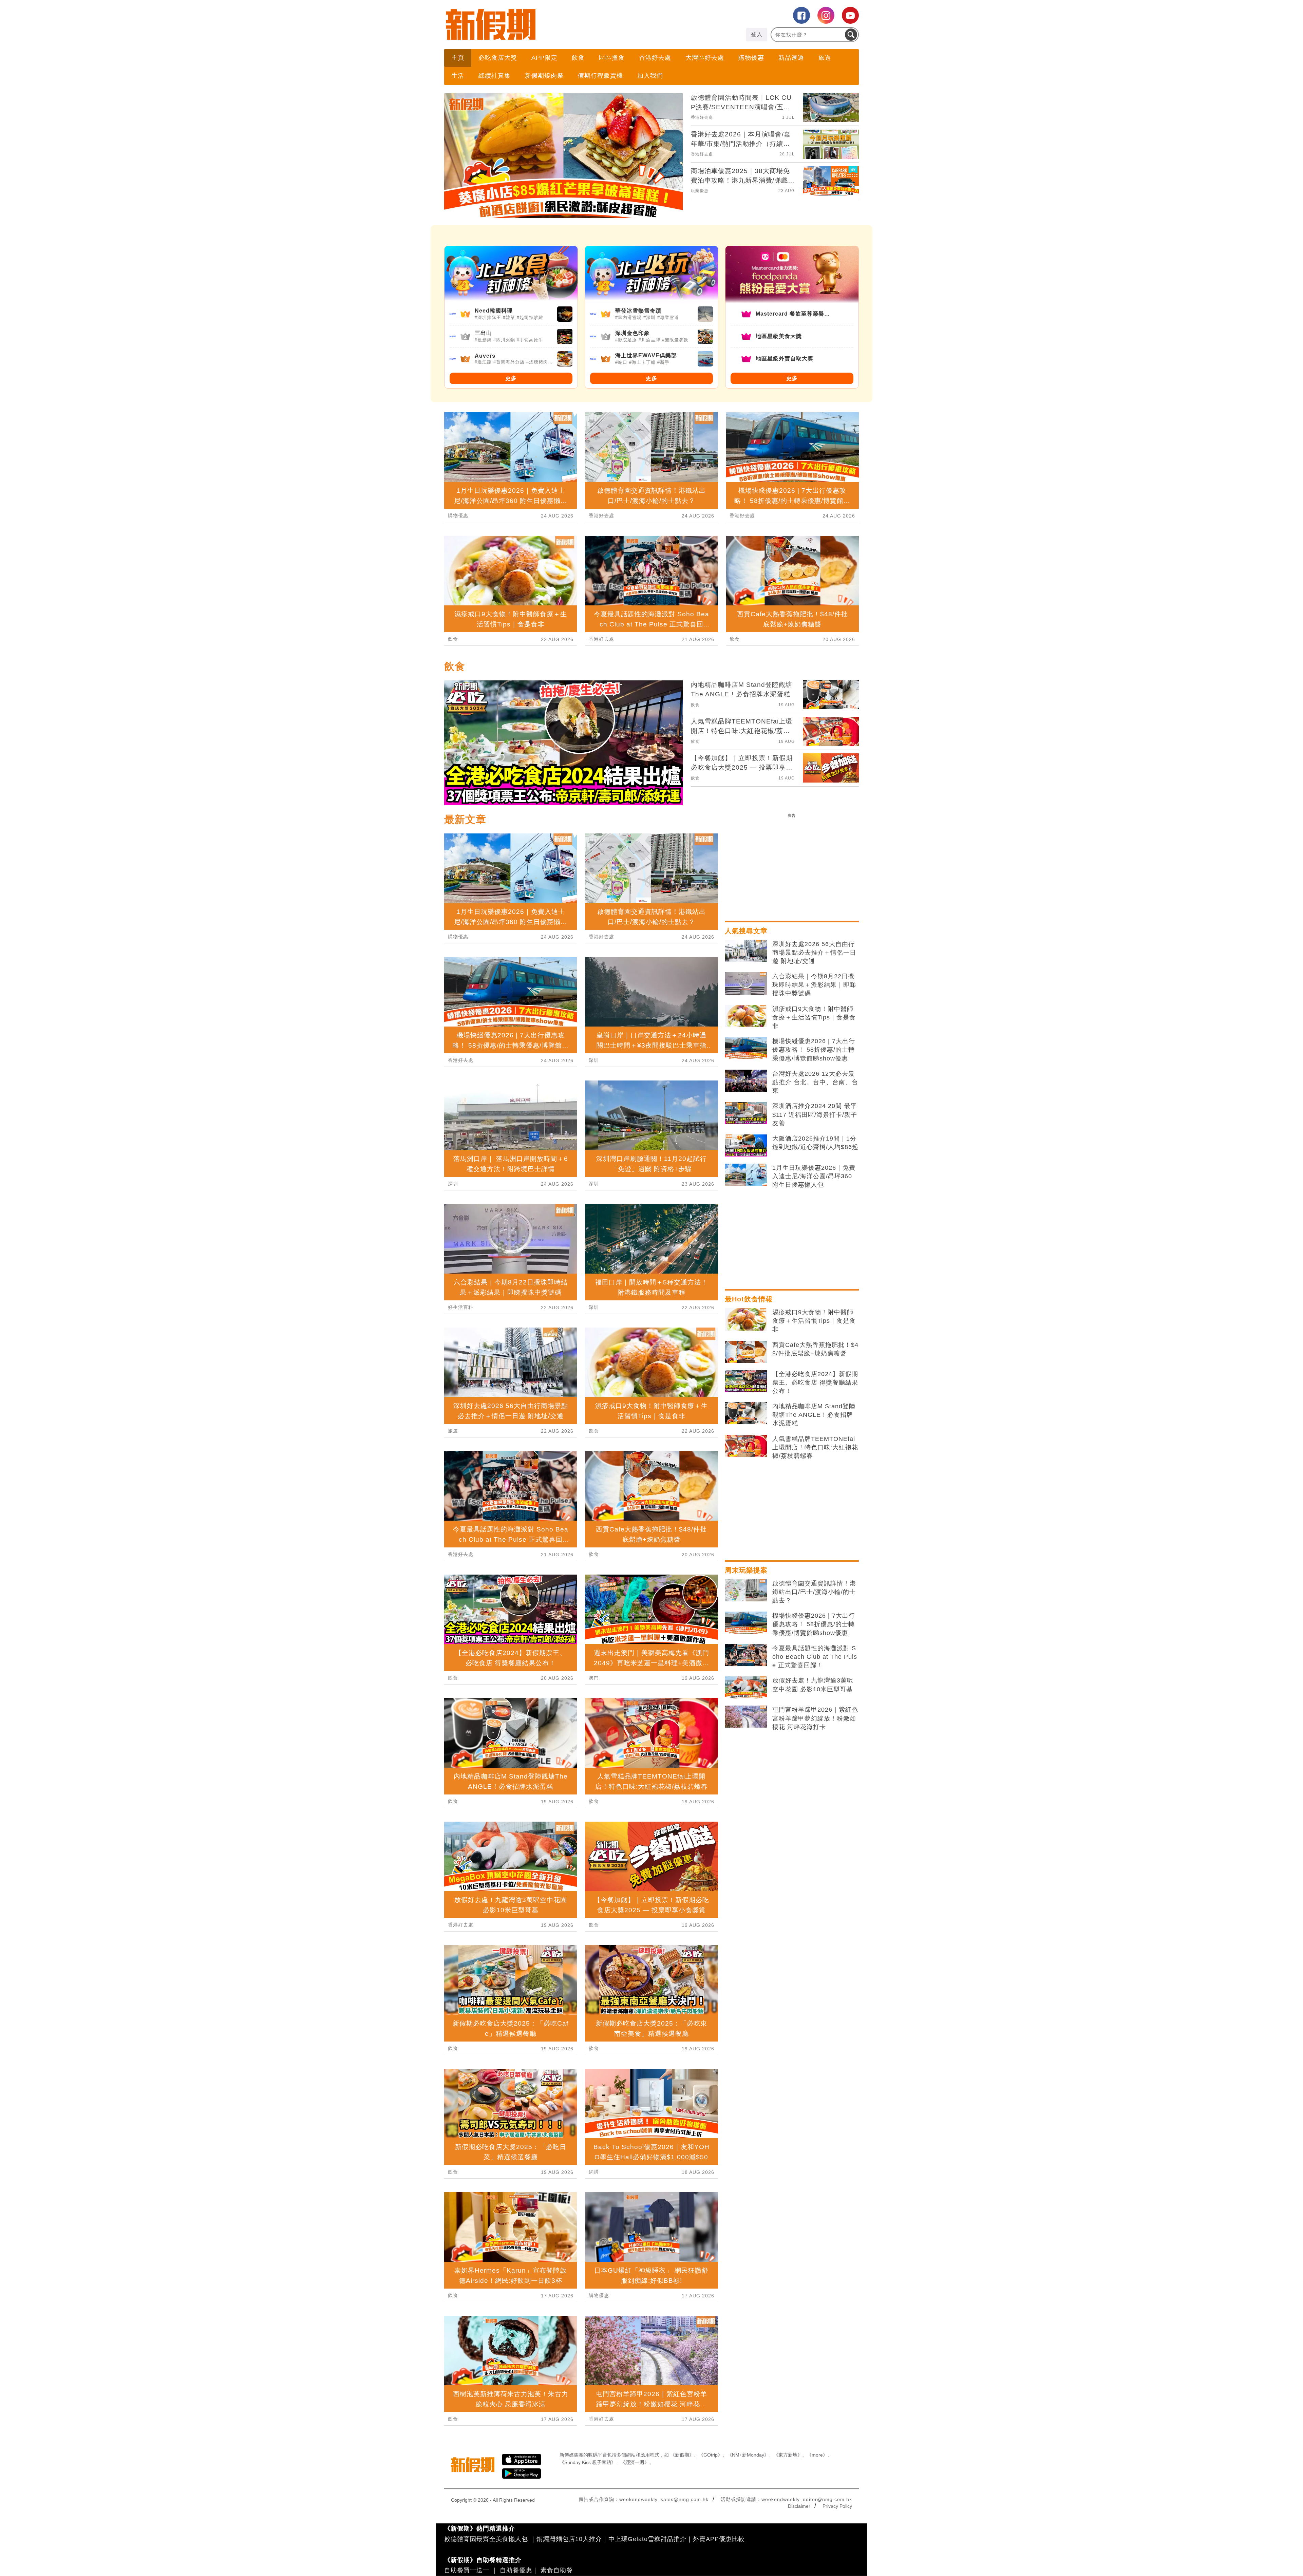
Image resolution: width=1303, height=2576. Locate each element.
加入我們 (650, 76)
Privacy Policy (837, 2506)
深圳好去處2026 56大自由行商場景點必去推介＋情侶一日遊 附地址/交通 (814, 953)
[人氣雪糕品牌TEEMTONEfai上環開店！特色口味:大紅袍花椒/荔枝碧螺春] (746, 1446)
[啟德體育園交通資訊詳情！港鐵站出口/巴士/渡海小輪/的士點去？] (746, 1591)
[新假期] (548, 24)
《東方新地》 (788, 2455)
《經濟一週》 (635, 2462)
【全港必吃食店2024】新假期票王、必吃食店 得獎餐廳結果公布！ (815, 1383)
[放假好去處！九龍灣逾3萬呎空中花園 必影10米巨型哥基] (746, 1688)
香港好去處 (655, 58)
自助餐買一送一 (467, 2570)
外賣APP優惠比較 (719, 2539)
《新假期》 (682, 2455)
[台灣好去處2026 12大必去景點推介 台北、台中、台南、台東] (746, 1081)
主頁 (458, 58)
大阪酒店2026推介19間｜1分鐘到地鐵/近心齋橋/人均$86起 (815, 1143)
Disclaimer (799, 2506)
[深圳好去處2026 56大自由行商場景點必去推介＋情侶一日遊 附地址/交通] (746, 951)
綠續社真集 (495, 76)
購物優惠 (751, 58)
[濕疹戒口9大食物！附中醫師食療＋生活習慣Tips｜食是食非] (746, 1016)
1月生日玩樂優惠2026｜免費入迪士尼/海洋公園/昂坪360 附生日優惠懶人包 (814, 1176)
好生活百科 (461, 1307)
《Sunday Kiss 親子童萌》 (588, 2462)
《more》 (817, 2455)
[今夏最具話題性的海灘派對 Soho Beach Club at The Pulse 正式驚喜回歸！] (746, 1655)
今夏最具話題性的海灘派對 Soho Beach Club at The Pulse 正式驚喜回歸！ (815, 1657)
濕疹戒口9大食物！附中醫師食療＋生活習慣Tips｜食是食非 (814, 1017)
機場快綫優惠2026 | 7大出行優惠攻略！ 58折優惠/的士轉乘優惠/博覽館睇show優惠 (814, 1050)
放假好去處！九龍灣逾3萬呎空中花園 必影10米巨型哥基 (813, 1685)
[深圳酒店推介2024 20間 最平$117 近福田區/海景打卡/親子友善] (746, 1113)
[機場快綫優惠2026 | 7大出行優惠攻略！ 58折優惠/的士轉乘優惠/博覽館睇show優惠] (746, 1048)
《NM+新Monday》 (748, 2455)
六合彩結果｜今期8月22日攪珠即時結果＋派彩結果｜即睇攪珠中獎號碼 (814, 985)
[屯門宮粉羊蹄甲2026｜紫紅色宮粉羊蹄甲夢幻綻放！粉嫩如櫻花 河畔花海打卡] (746, 1717)
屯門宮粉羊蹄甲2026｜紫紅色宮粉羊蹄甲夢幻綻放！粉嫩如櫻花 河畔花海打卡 (815, 1718)
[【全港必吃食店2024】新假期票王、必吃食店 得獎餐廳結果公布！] (746, 1381)
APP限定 (544, 58)
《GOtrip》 (711, 2455)
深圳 (453, 1184)
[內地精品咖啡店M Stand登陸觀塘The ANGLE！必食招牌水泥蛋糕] (746, 1413)
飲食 (578, 58)
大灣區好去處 (705, 58)
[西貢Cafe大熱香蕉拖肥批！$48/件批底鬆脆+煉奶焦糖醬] (746, 1352)
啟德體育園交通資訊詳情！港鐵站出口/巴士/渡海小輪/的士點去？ (814, 1592)
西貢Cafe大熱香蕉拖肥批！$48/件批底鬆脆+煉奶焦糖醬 (815, 1349)
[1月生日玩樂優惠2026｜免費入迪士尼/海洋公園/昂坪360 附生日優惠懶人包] (746, 1175)
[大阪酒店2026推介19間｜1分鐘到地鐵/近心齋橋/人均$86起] (746, 1146)
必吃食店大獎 (498, 58)
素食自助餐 (557, 2570)
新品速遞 (791, 58)
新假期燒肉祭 (544, 76)
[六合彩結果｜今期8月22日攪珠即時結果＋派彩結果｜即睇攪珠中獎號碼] (746, 983)
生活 (458, 76)
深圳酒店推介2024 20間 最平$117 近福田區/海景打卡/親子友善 (815, 1114)
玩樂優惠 (700, 191)
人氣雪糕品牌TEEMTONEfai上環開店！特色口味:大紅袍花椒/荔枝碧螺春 (815, 1447)
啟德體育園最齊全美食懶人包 (486, 2539)
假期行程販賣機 (600, 76)
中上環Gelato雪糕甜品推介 (647, 2539)
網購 (594, 2172)
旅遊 (825, 58)
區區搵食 (612, 58)
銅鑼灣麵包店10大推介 (569, 2539)
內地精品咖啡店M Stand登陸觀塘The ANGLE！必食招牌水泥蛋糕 (814, 1415)
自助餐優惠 (516, 2570)
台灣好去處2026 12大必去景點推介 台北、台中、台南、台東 (815, 1082)
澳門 (594, 1678)
